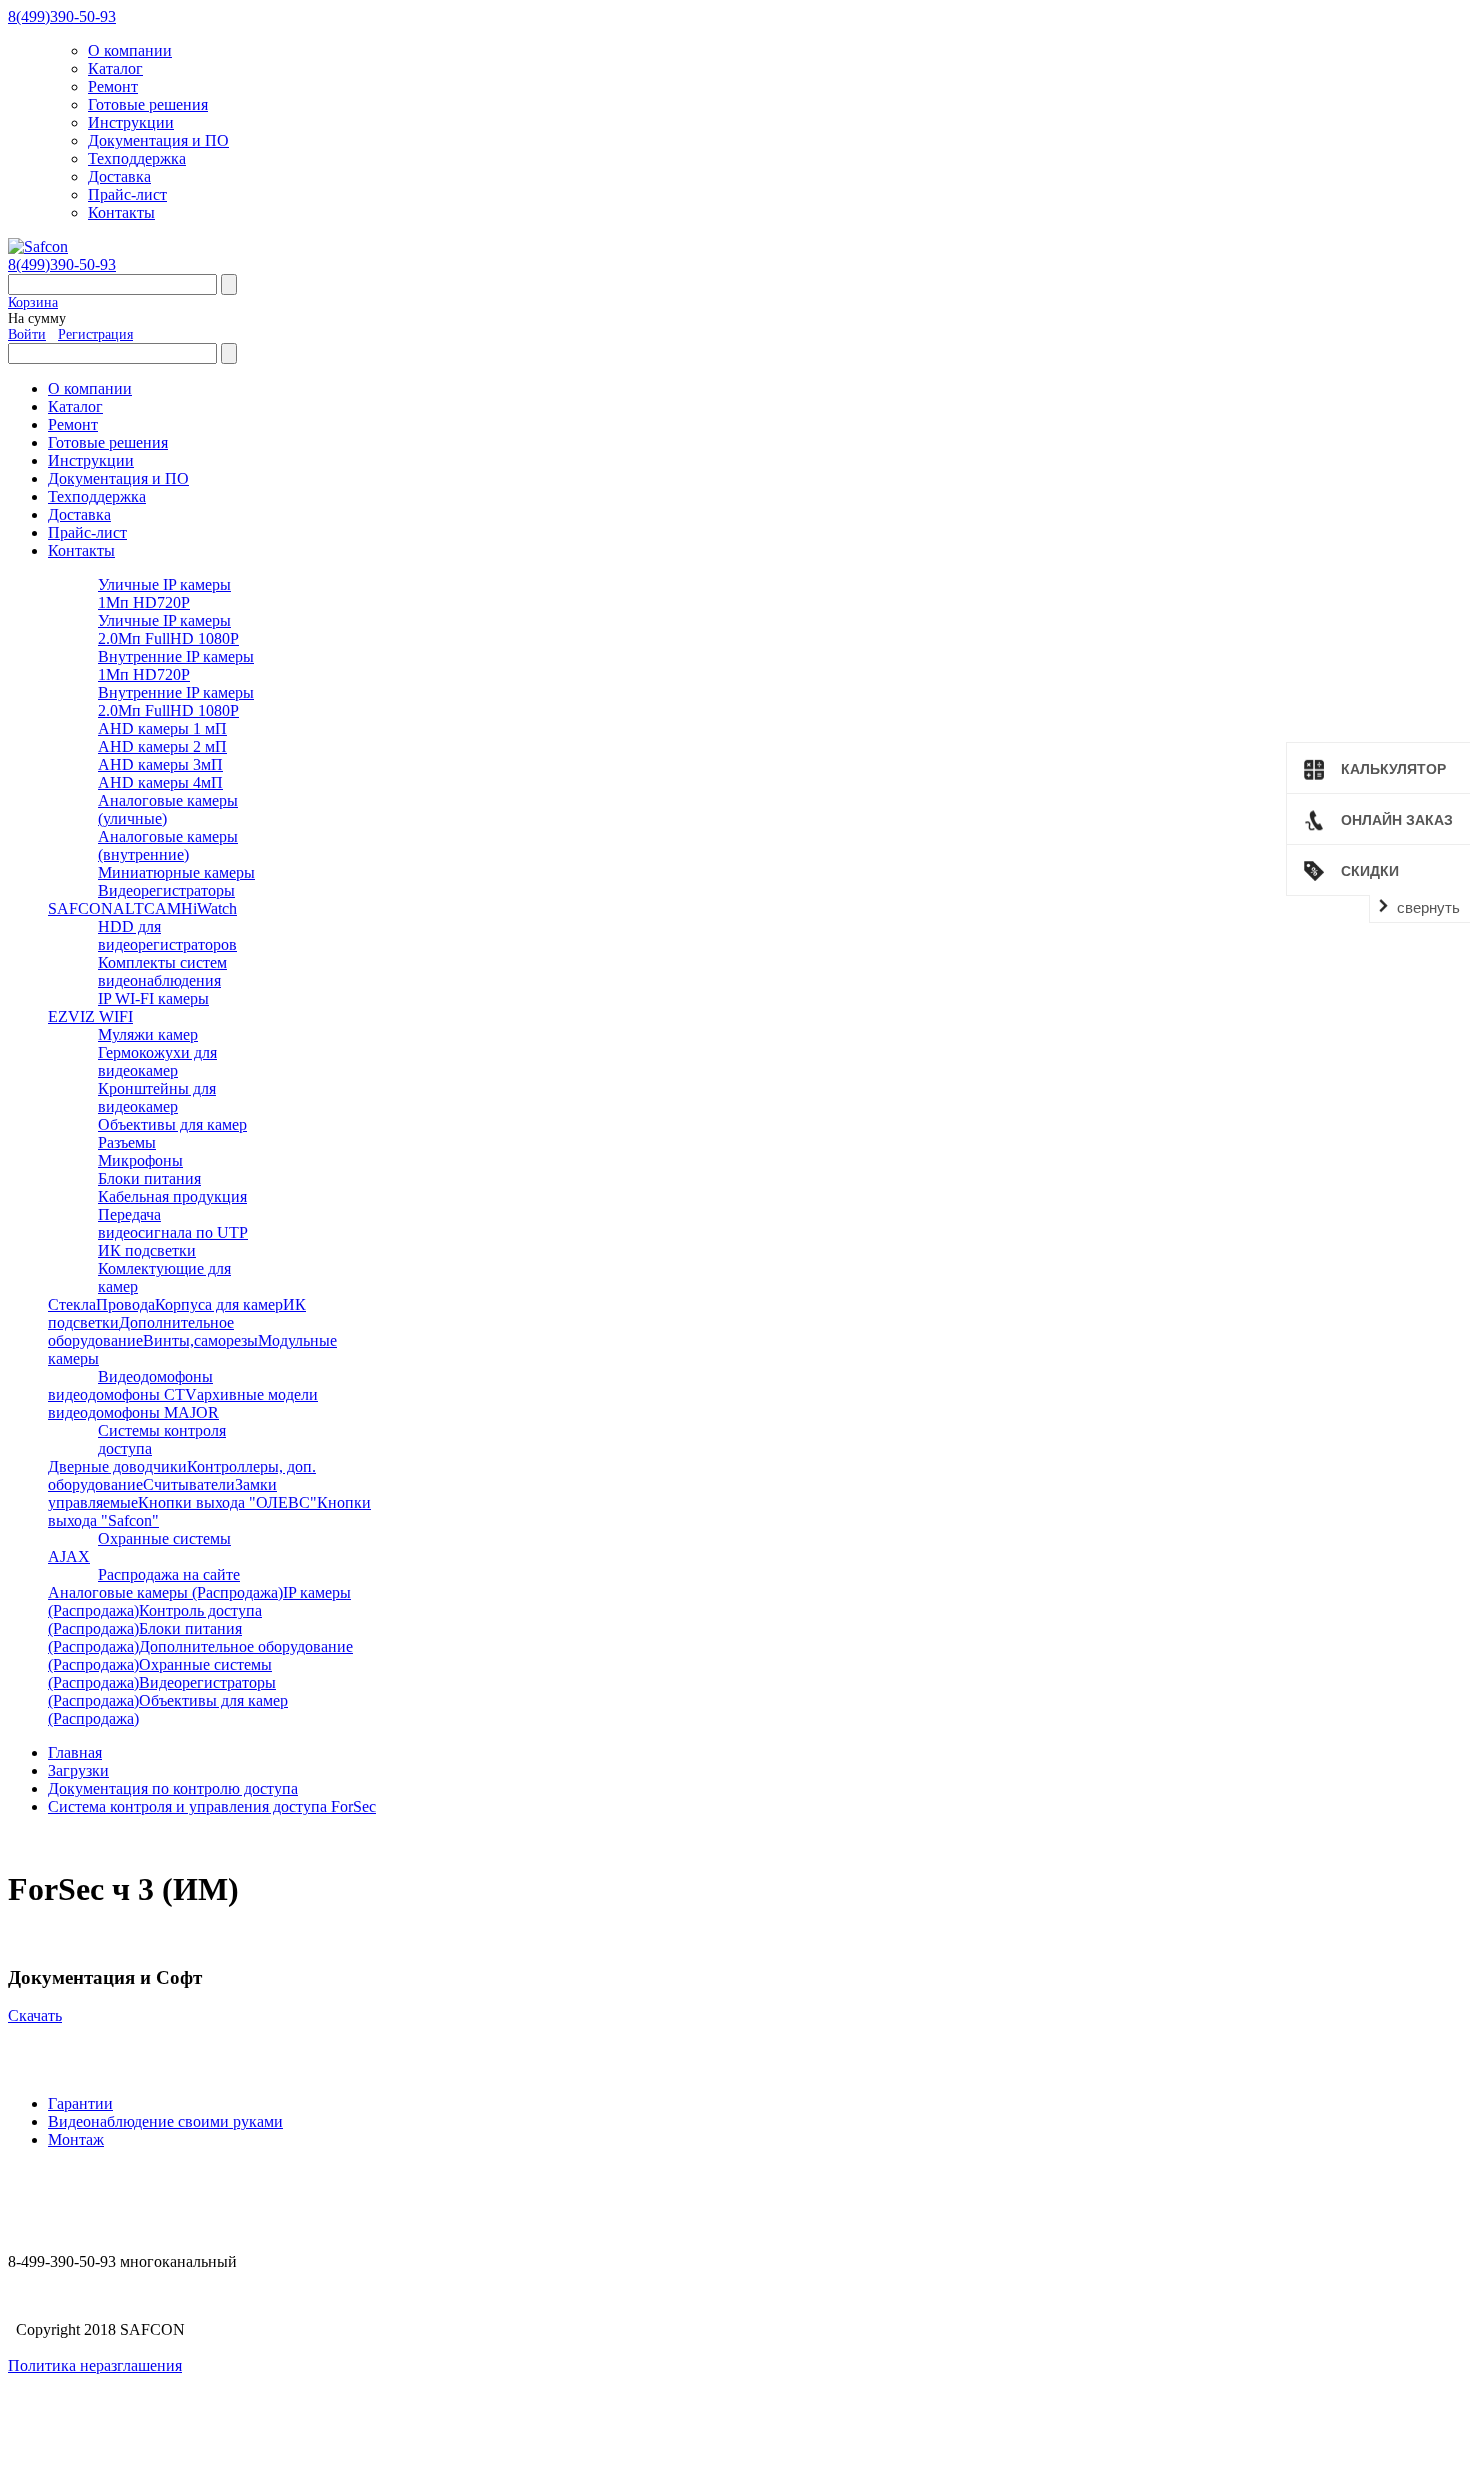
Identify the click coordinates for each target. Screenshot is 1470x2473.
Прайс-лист (127, 194)
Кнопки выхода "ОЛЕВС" (227, 1502)
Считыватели (189, 1484)
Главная (75, 1752)
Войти (27, 334)
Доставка (119, 176)
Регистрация (95, 334)
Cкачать (35, 2015)
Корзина (33, 302)
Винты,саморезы (200, 1340)
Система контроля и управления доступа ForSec (212, 1806)
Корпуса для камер (219, 1304)
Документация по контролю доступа (173, 1788)
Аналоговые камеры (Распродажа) (165, 1592)
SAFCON (80, 908)
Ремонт (113, 86)
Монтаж (76, 2139)
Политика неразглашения (95, 2365)
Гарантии (80, 2103)
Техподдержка (137, 158)
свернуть (1428, 907)
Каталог (115, 68)
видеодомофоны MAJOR (133, 1412)
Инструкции (131, 122)
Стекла (72, 1304)
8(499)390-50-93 (62, 16)
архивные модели (257, 1394)
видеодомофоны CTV (122, 1394)
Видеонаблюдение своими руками (165, 2121)
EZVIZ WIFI (90, 1016)
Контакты (121, 212)
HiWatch (209, 908)
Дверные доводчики (117, 1466)
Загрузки (78, 1770)
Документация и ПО (158, 140)
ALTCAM (147, 908)
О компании (130, 50)
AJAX (69, 1556)
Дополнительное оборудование (141, 1331)
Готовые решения (148, 104)
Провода (125, 1304)
